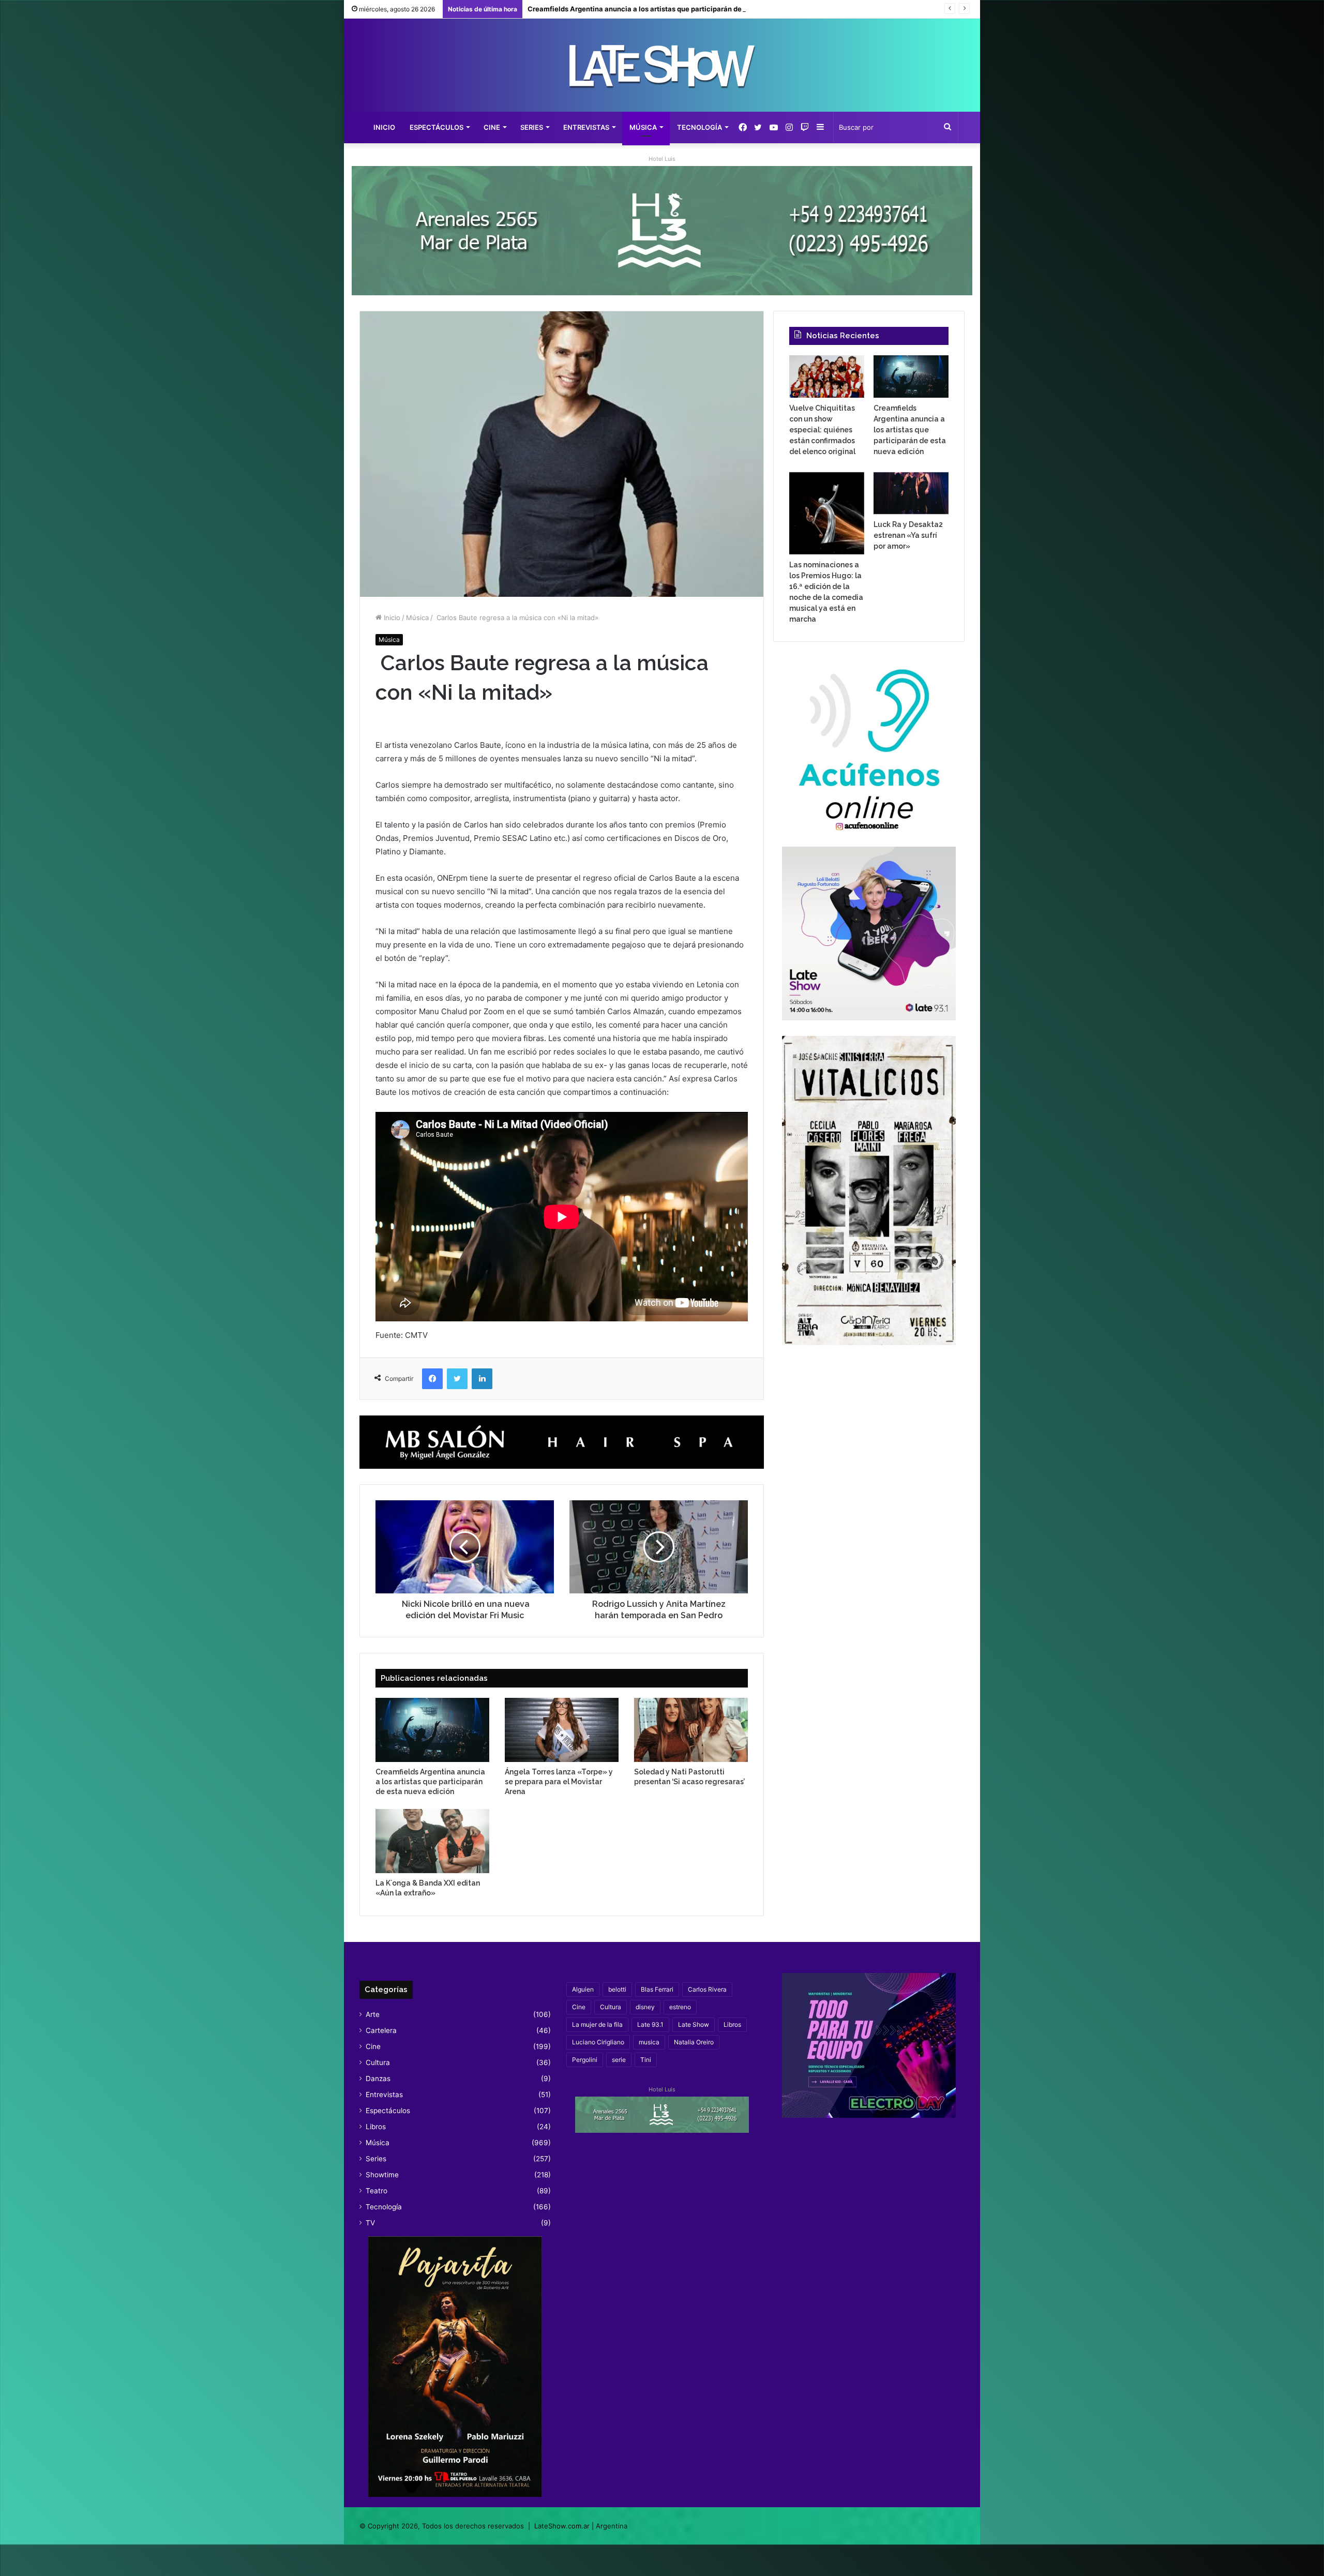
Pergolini (585, 2060)
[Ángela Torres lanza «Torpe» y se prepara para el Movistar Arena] (562, 1730)
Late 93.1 (650, 2024)
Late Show (694, 2024)
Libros (376, 2127)
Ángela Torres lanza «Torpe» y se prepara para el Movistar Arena (559, 1782)
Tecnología (699, 127)
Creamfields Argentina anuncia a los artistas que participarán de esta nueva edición (430, 1782)
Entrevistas (586, 127)
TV (370, 2223)
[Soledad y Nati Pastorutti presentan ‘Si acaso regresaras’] (691, 1730)
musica (649, 2042)
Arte (373, 2014)
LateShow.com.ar (562, 2526)
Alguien (583, 1989)
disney (645, 2007)
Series (532, 127)
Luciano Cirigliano (598, 2042)
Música (643, 127)
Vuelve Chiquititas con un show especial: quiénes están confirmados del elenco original (822, 430)
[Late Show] (662, 65)
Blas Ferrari (657, 1989)
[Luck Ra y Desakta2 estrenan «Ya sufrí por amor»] (911, 493)
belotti (617, 1989)
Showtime (382, 2175)
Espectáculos (437, 127)
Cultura (378, 2062)
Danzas (378, 2078)
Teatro (377, 2191)
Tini (646, 2060)
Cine (492, 127)
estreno (680, 2007)
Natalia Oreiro (694, 2042)
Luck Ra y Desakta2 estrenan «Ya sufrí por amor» (908, 535)
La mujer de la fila (597, 2024)
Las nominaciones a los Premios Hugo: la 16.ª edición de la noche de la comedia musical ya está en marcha (704, 9)
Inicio (384, 127)
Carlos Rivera (707, 1989)
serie (619, 2060)
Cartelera (381, 2030)
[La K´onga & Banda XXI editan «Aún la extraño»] (432, 1841)
